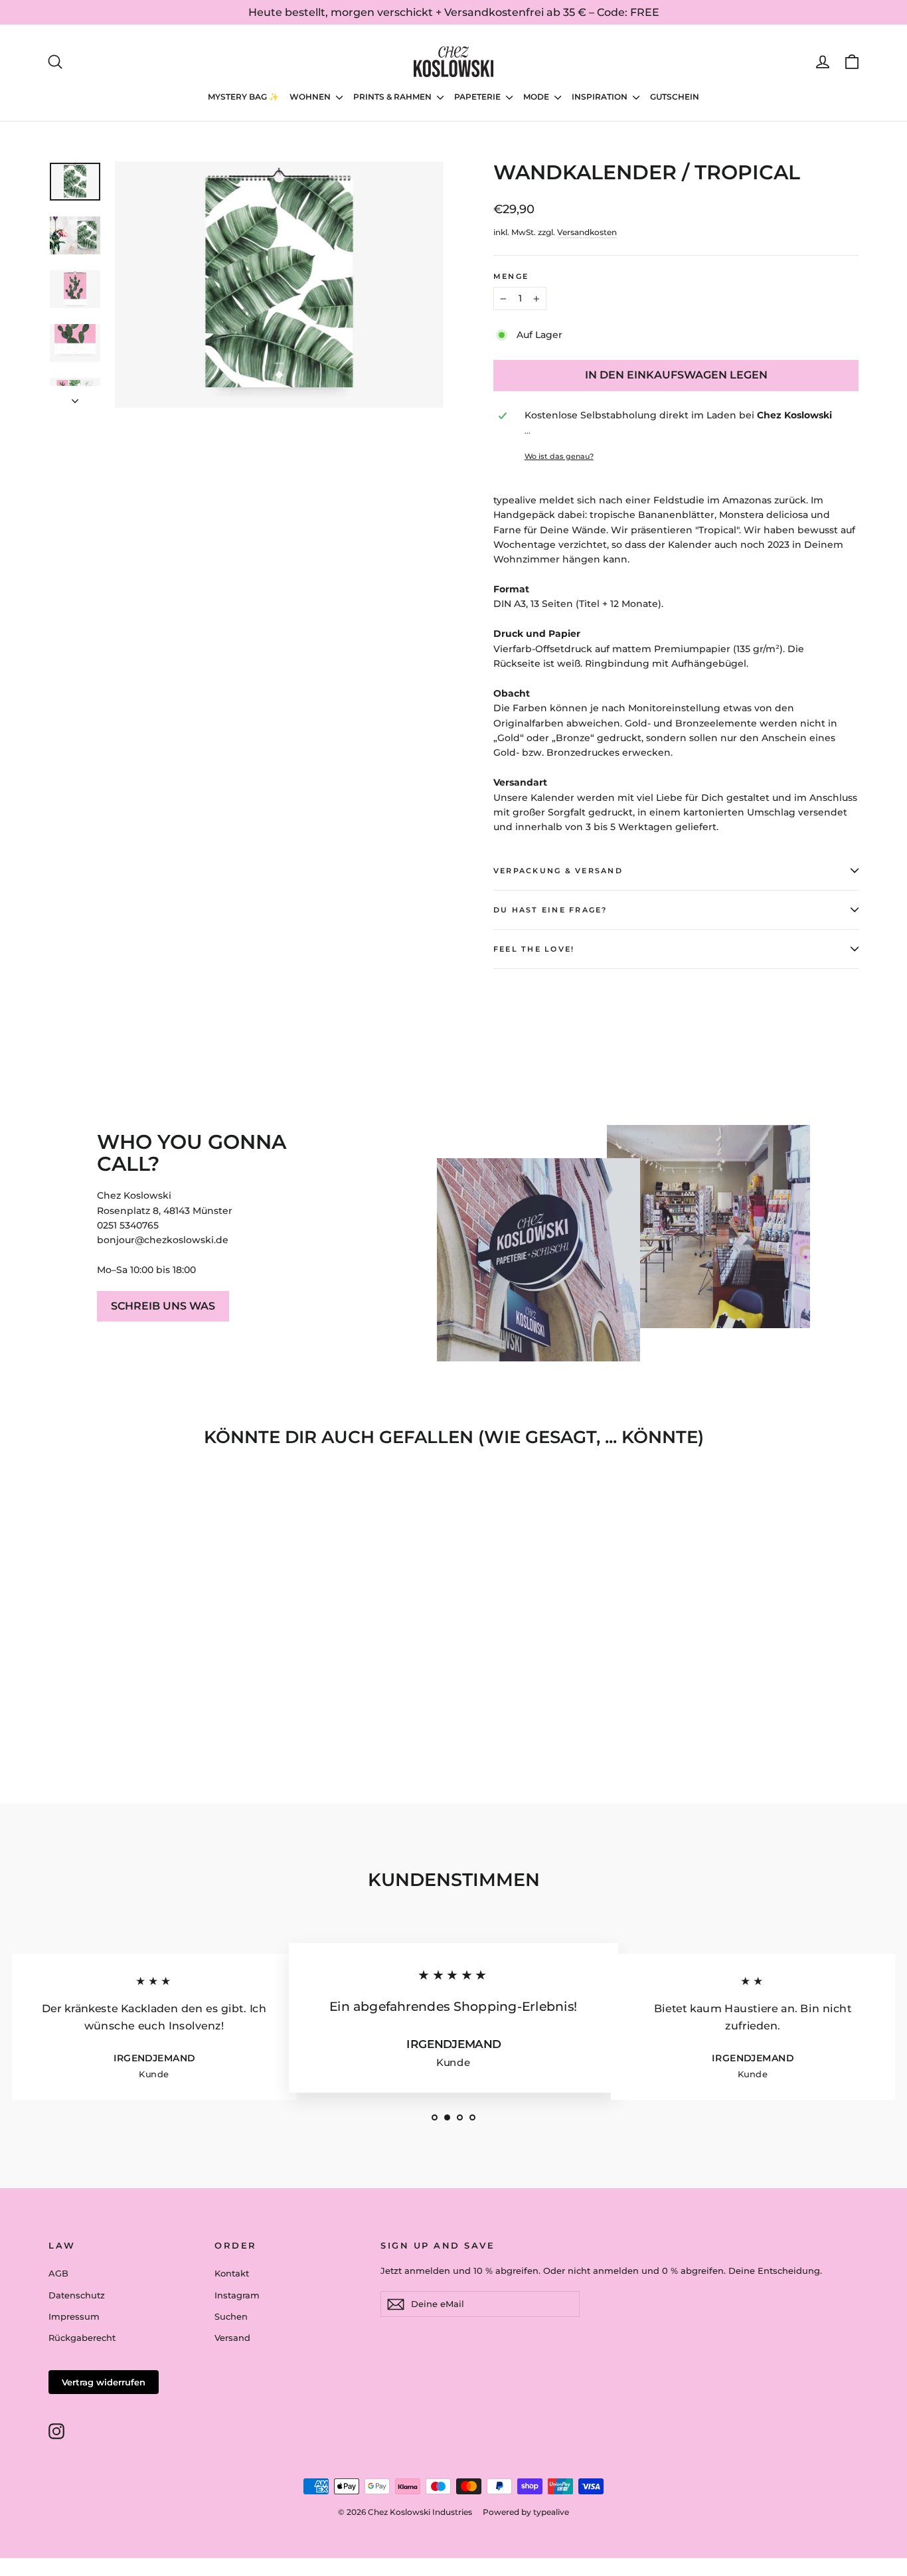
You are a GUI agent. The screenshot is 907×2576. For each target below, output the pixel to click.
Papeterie (478, 97)
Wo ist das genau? (559, 456)
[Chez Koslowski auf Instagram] (56, 2431)
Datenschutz (77, 2295)
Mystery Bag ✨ (243, 97)
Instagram (237, 2295)
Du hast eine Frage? (550, 910)
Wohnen (311, 97)
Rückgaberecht (82, 2338)
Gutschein (675, 97)
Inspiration (601, 97)
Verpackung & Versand (558, 871)
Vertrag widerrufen (104, 2382)
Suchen (231, 2316)
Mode (537, 97)
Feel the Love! (534, 949)
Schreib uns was (163, 1306)
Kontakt (232, 2273)
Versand (232, 2338)
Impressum (74, 2316)
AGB (58, 2273)
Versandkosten (587, 232)
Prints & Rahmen (393, 97)
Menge (511, 276)
